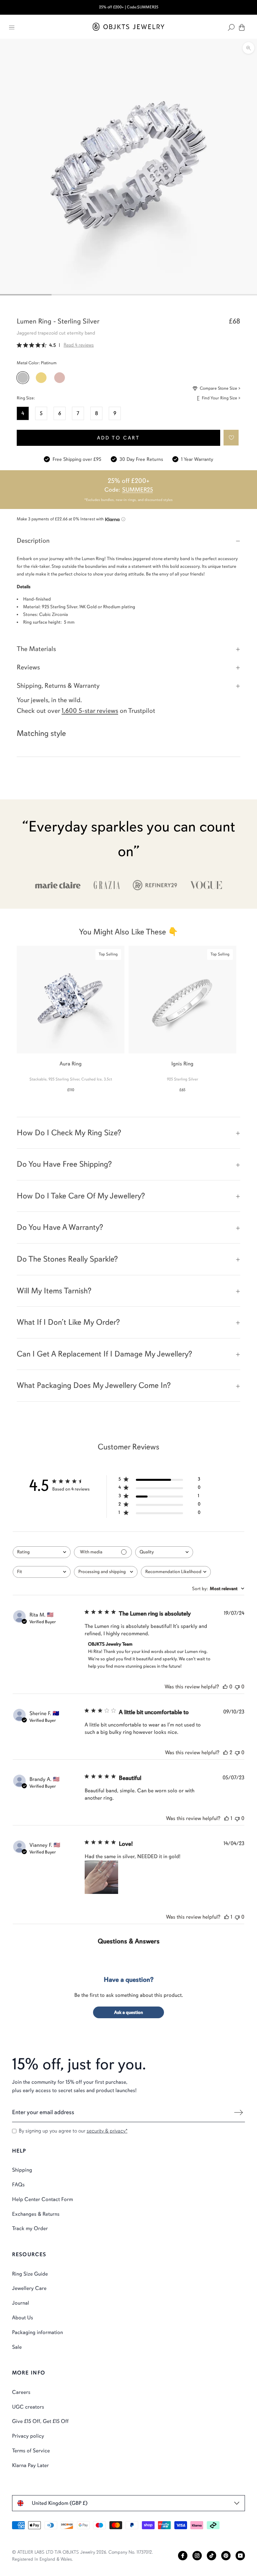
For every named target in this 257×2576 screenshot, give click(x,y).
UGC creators (28, 2407)
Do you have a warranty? (60, 1227)
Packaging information (37, 2332)
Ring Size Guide (30, 2274)
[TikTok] (211, 2556)
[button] (231, 438)
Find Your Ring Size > (221, 398)
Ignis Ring (182, 1064)
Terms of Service (31, 2451)
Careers (21, 2392)
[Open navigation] (12, 27)
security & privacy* (107, 2131)
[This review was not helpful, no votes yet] (237, 1687)
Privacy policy (28, 2436)
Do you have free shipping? (64, 1164)
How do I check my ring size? (69, 1133)
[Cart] (242, 27)
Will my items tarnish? (54, 1291)
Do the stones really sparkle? (67, 1259)
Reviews (28, 667)
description (33, 541)
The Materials (36, 649)
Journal (21, 2303)
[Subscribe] (238, 2112)
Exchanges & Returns (36, 2214)
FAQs (18, 2185)
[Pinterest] (226, 2556)
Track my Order (30, 2228)
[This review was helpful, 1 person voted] (227, 1818)
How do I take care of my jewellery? (81, 1196)
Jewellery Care (29, 2288)
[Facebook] (183, 2556)
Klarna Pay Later (30, 2465)
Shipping (22, 2170)
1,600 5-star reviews (90, 711)
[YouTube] (240, 2556)
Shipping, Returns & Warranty (58, 686)
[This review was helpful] (226, 1753)
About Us (23, 2318)
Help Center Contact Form (42, 2199)
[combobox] (42, 1552)
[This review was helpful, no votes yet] (225, 1687)
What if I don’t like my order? (68, 1322)
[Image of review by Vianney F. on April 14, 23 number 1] (101, 1877)
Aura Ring (71, 1064)
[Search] (231, 27)
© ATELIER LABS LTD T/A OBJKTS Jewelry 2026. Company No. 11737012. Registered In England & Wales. (82, 2556)
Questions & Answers (129, 1941)
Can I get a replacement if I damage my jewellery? (104, 1354)
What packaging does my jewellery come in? (94, 1385)
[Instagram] (197, 2556)
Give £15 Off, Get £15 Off (40, 2421)
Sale (17, 2347)
